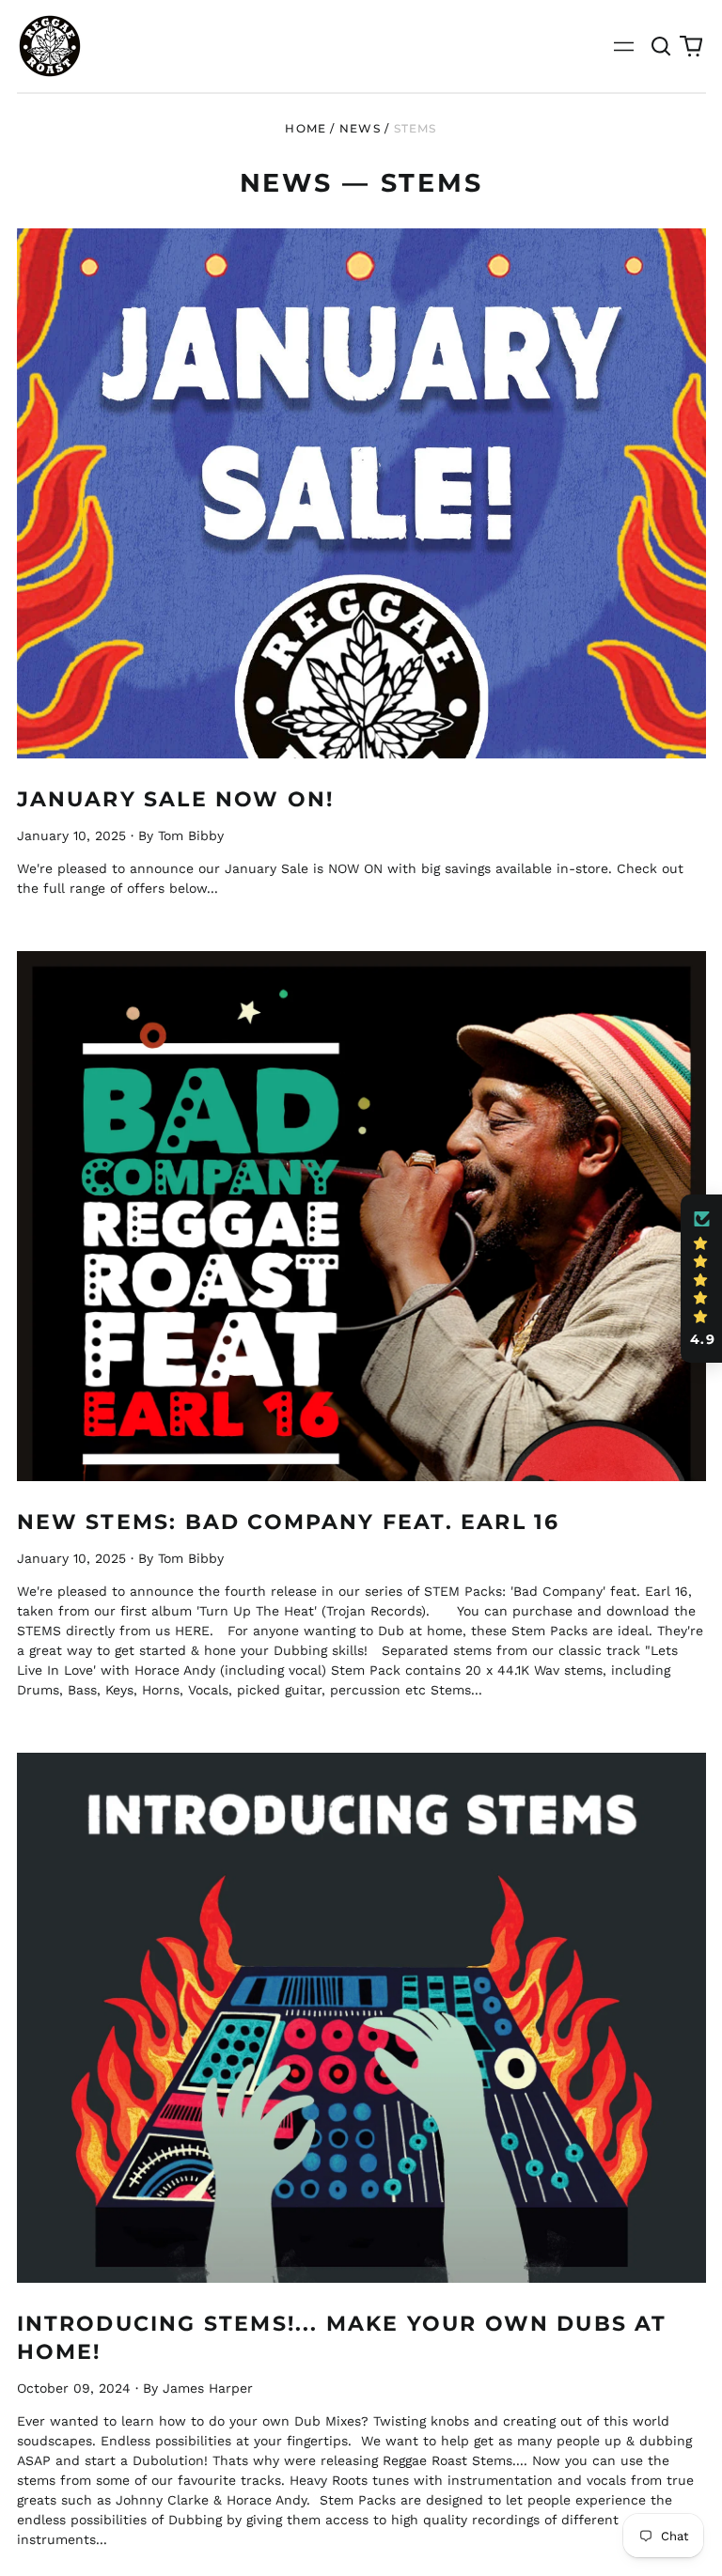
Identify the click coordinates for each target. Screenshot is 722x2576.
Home (306, 128)
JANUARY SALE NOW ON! (176, 799)
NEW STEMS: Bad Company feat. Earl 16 (289, 1522)
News (360, 128)
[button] (662, 46)
